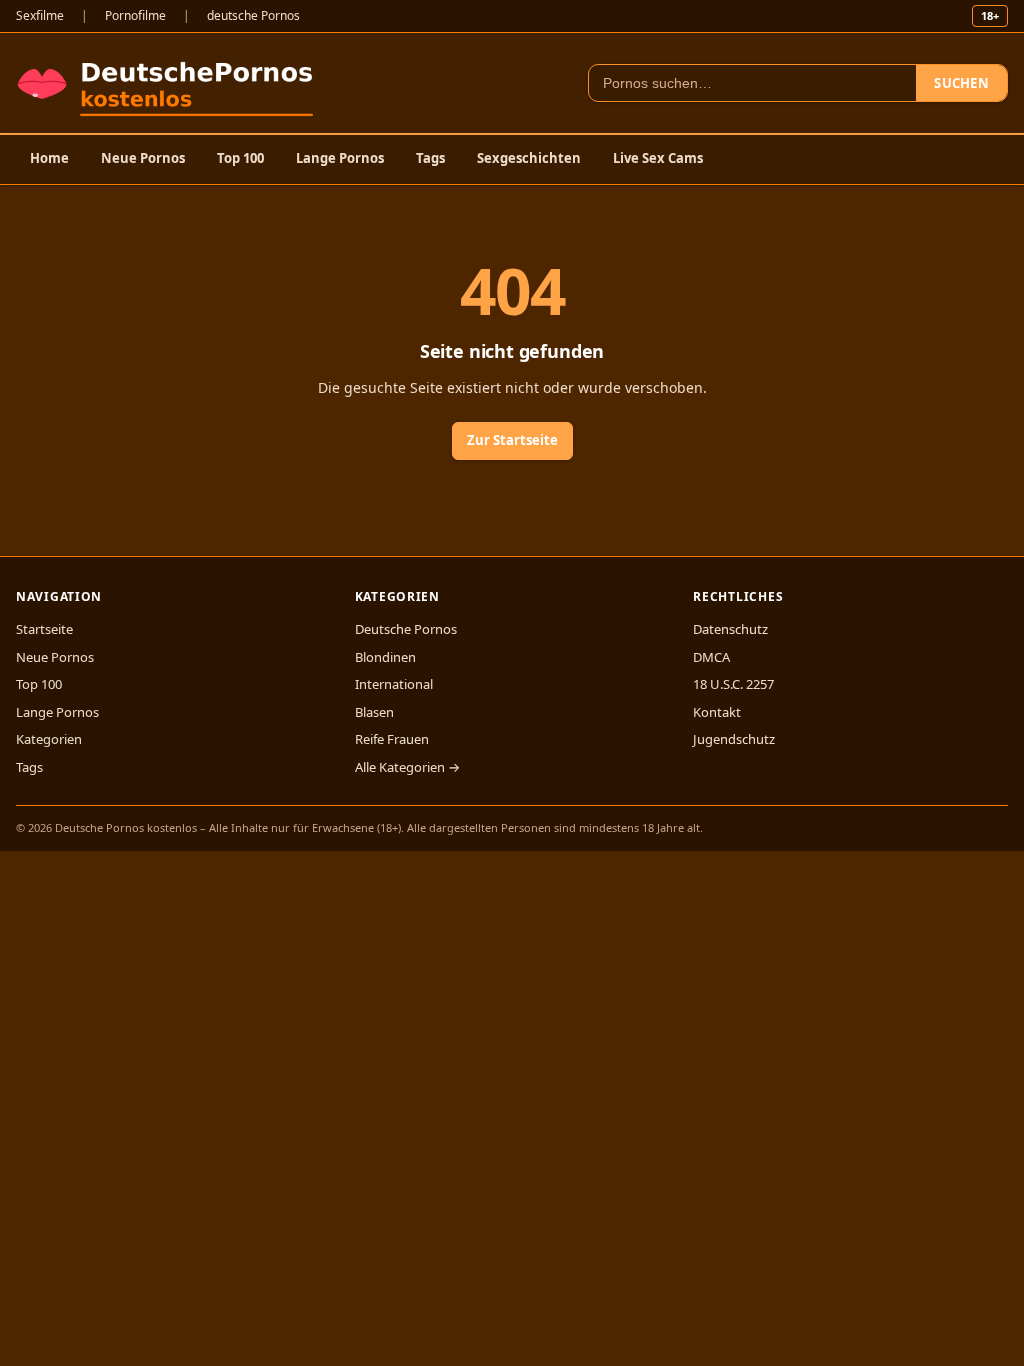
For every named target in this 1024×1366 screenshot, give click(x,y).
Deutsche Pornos (406, 629)
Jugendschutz (734, 739)
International (394, 684)
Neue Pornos (143, 158)
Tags (430, 158)
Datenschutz (730, 629)
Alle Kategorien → (407, 767)
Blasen (374, 712)
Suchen (961, 83)
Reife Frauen (392, 739)
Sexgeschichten (529, 158)
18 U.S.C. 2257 (733, 684)
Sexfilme (40, 15)
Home (49, 158)
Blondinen (385, 657)
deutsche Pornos (253, 15)
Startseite (44, 629)
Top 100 (240, 158)
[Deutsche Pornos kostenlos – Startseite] (169, 83)
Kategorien (49, 739)
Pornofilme (135, 15)
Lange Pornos (340, 158)
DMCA (711, 657)
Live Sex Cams (658, 158)
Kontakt (717, 712)
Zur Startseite (512, 440)
